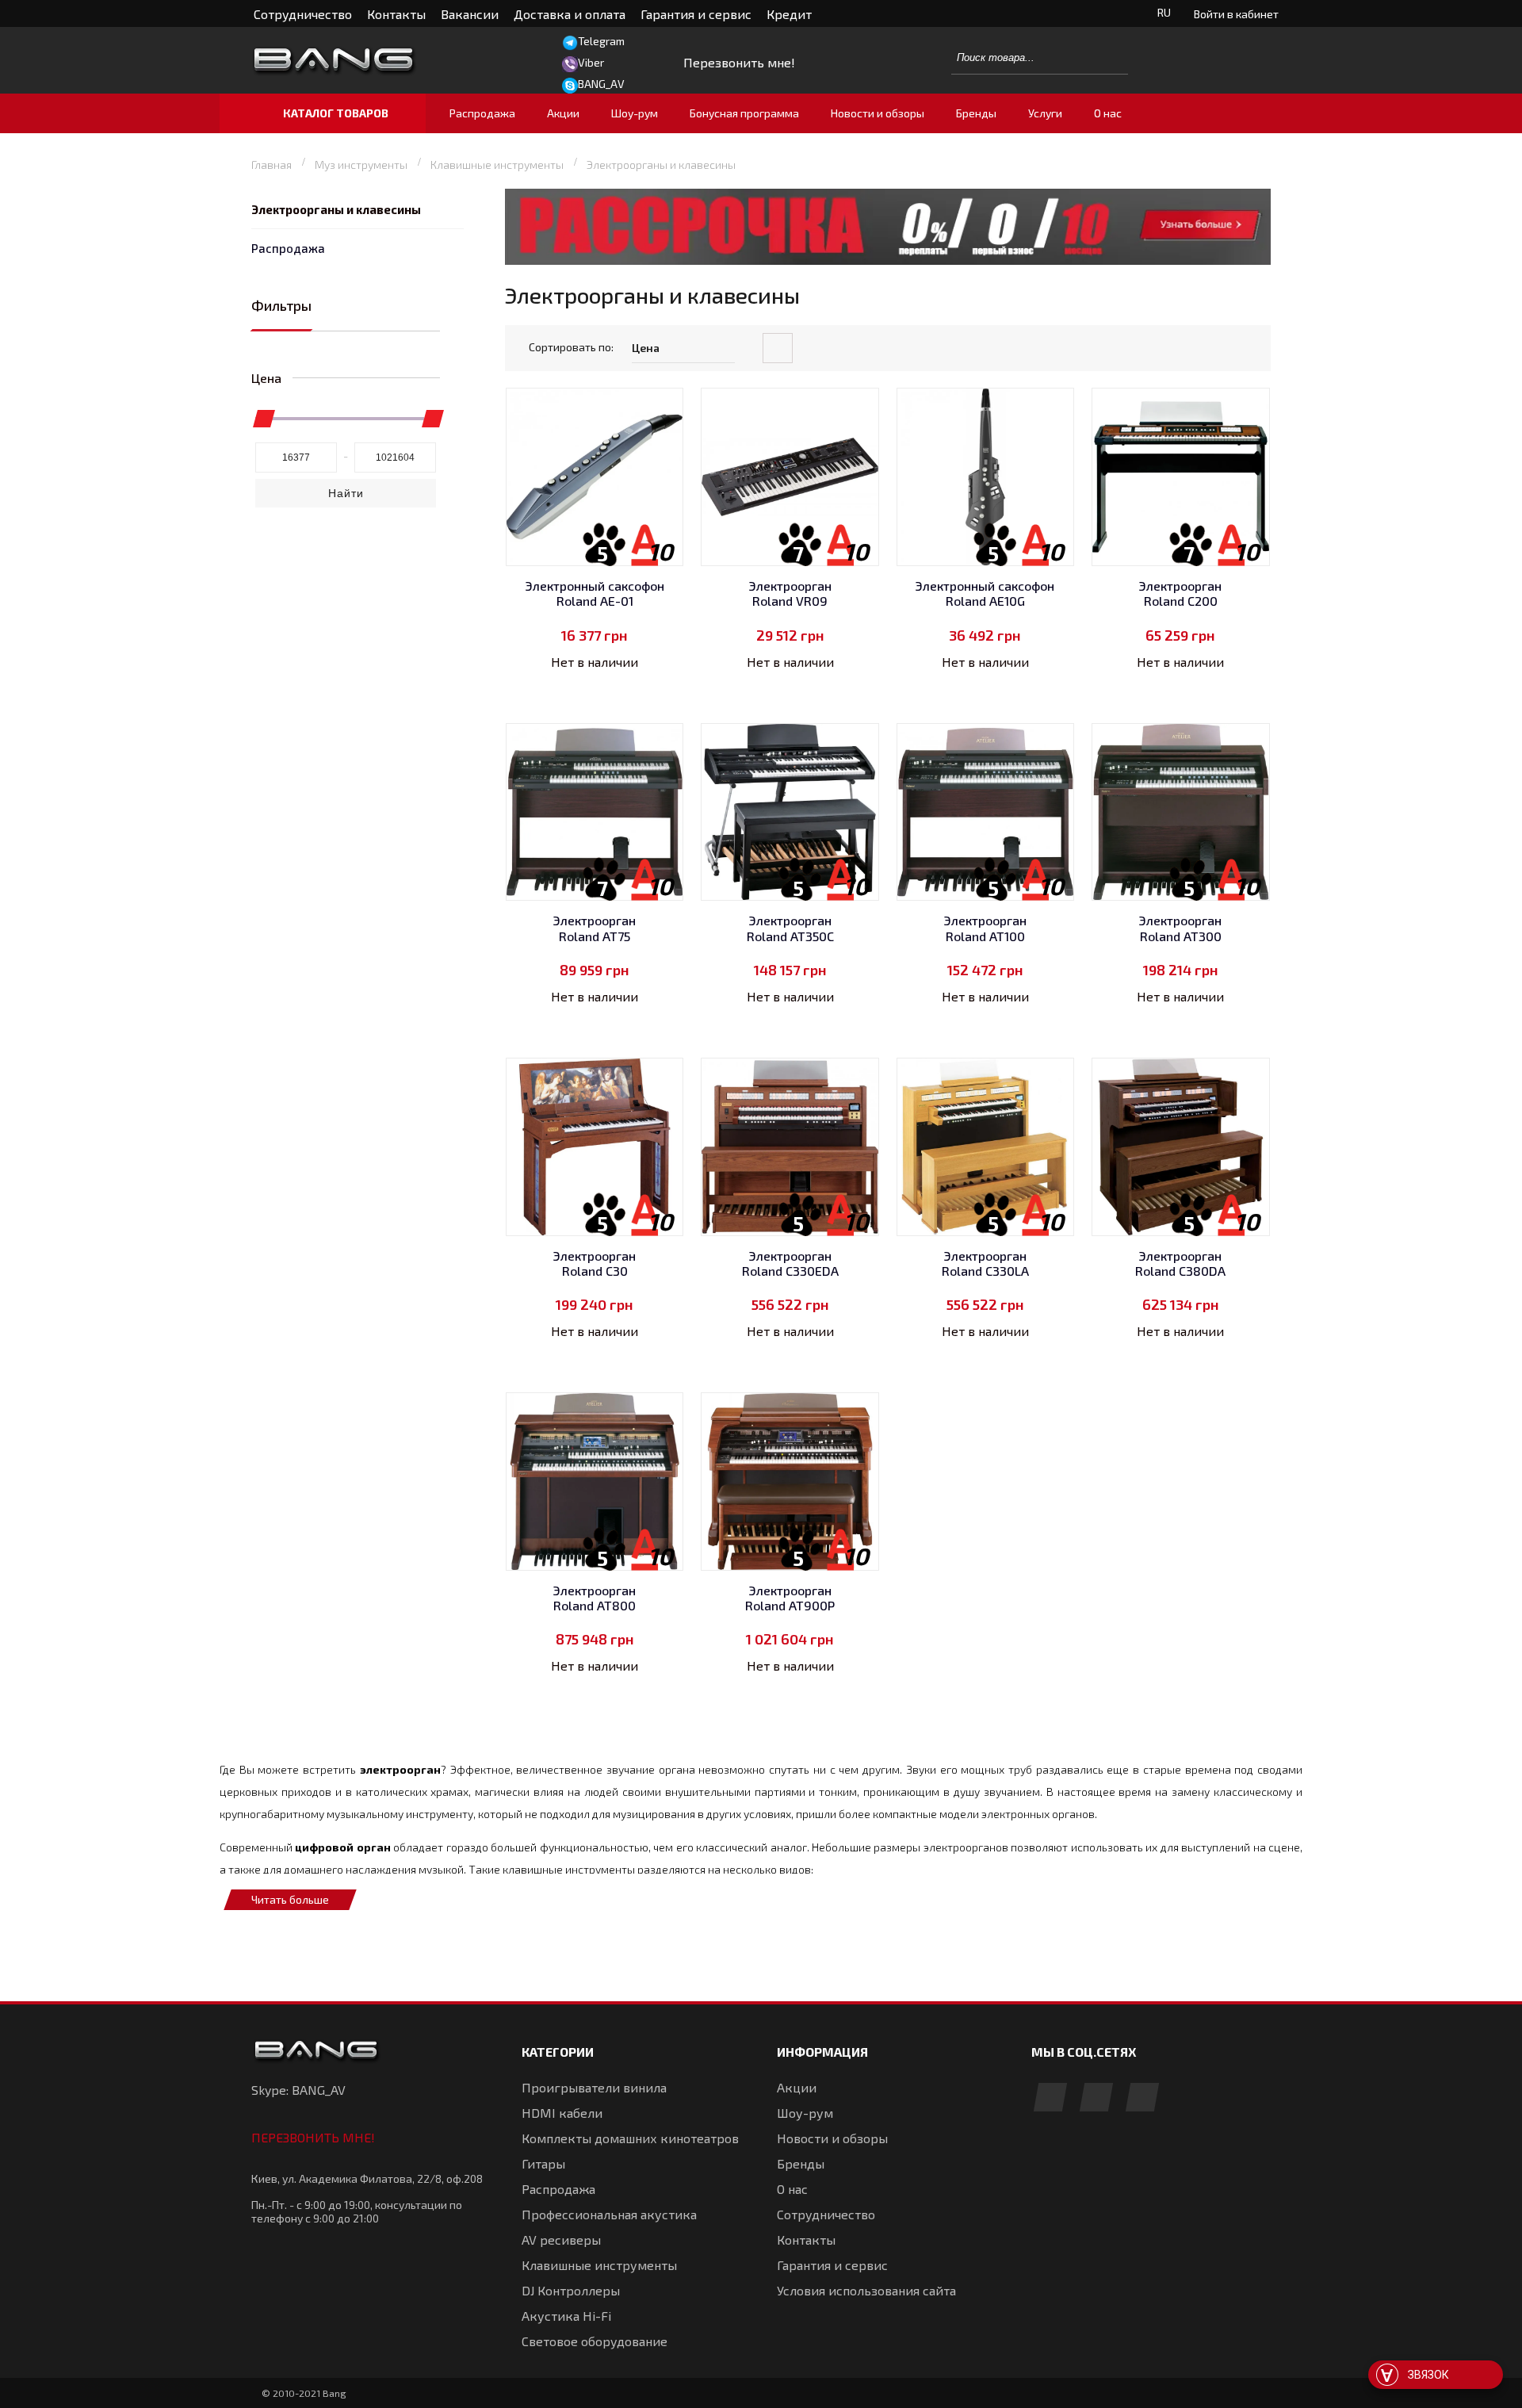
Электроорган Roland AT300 (1180, 928)
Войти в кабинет (1236, 14)
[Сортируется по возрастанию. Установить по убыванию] (778, 348)
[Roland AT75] (595, 812)
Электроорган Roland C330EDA (790, 1263)
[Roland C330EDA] (790, 1147)
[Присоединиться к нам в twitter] (1142, 2098)
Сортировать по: (571, 347)
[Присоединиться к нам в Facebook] (1050, 2098)
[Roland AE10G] (986, 477)
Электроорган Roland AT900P (790, 1598)
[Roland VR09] (790, 477)
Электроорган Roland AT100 (985, 928)
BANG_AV (601, 84)
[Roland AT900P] (790, 1482)
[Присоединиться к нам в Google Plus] (1096, 2098)
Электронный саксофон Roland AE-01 (595, 593)
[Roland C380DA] (1181, 1147)
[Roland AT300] (1181, 812)
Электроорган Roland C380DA (1180, 1263)
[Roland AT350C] (790, 812)
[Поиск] (1107, 57)
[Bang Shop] (369, 61)
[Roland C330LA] (986, 1147)
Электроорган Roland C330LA (985, 1263)
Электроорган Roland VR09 (790, 593)
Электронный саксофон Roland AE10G (985, 593)
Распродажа (288, 248)
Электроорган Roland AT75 (595, 928)
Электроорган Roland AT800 (595, 1598)
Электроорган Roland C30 (595, 1263)
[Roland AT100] (986, 812)
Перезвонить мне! (313, 2137)
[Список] (1257, 349)
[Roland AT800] (595, 1482)
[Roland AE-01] (595, 477)
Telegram (601, 41)
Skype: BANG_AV (298, 2090)
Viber (591, 62)
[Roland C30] (595, 1147)
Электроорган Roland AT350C (790, 928)
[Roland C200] (1181, 477)
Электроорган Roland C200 (1180, 593)
